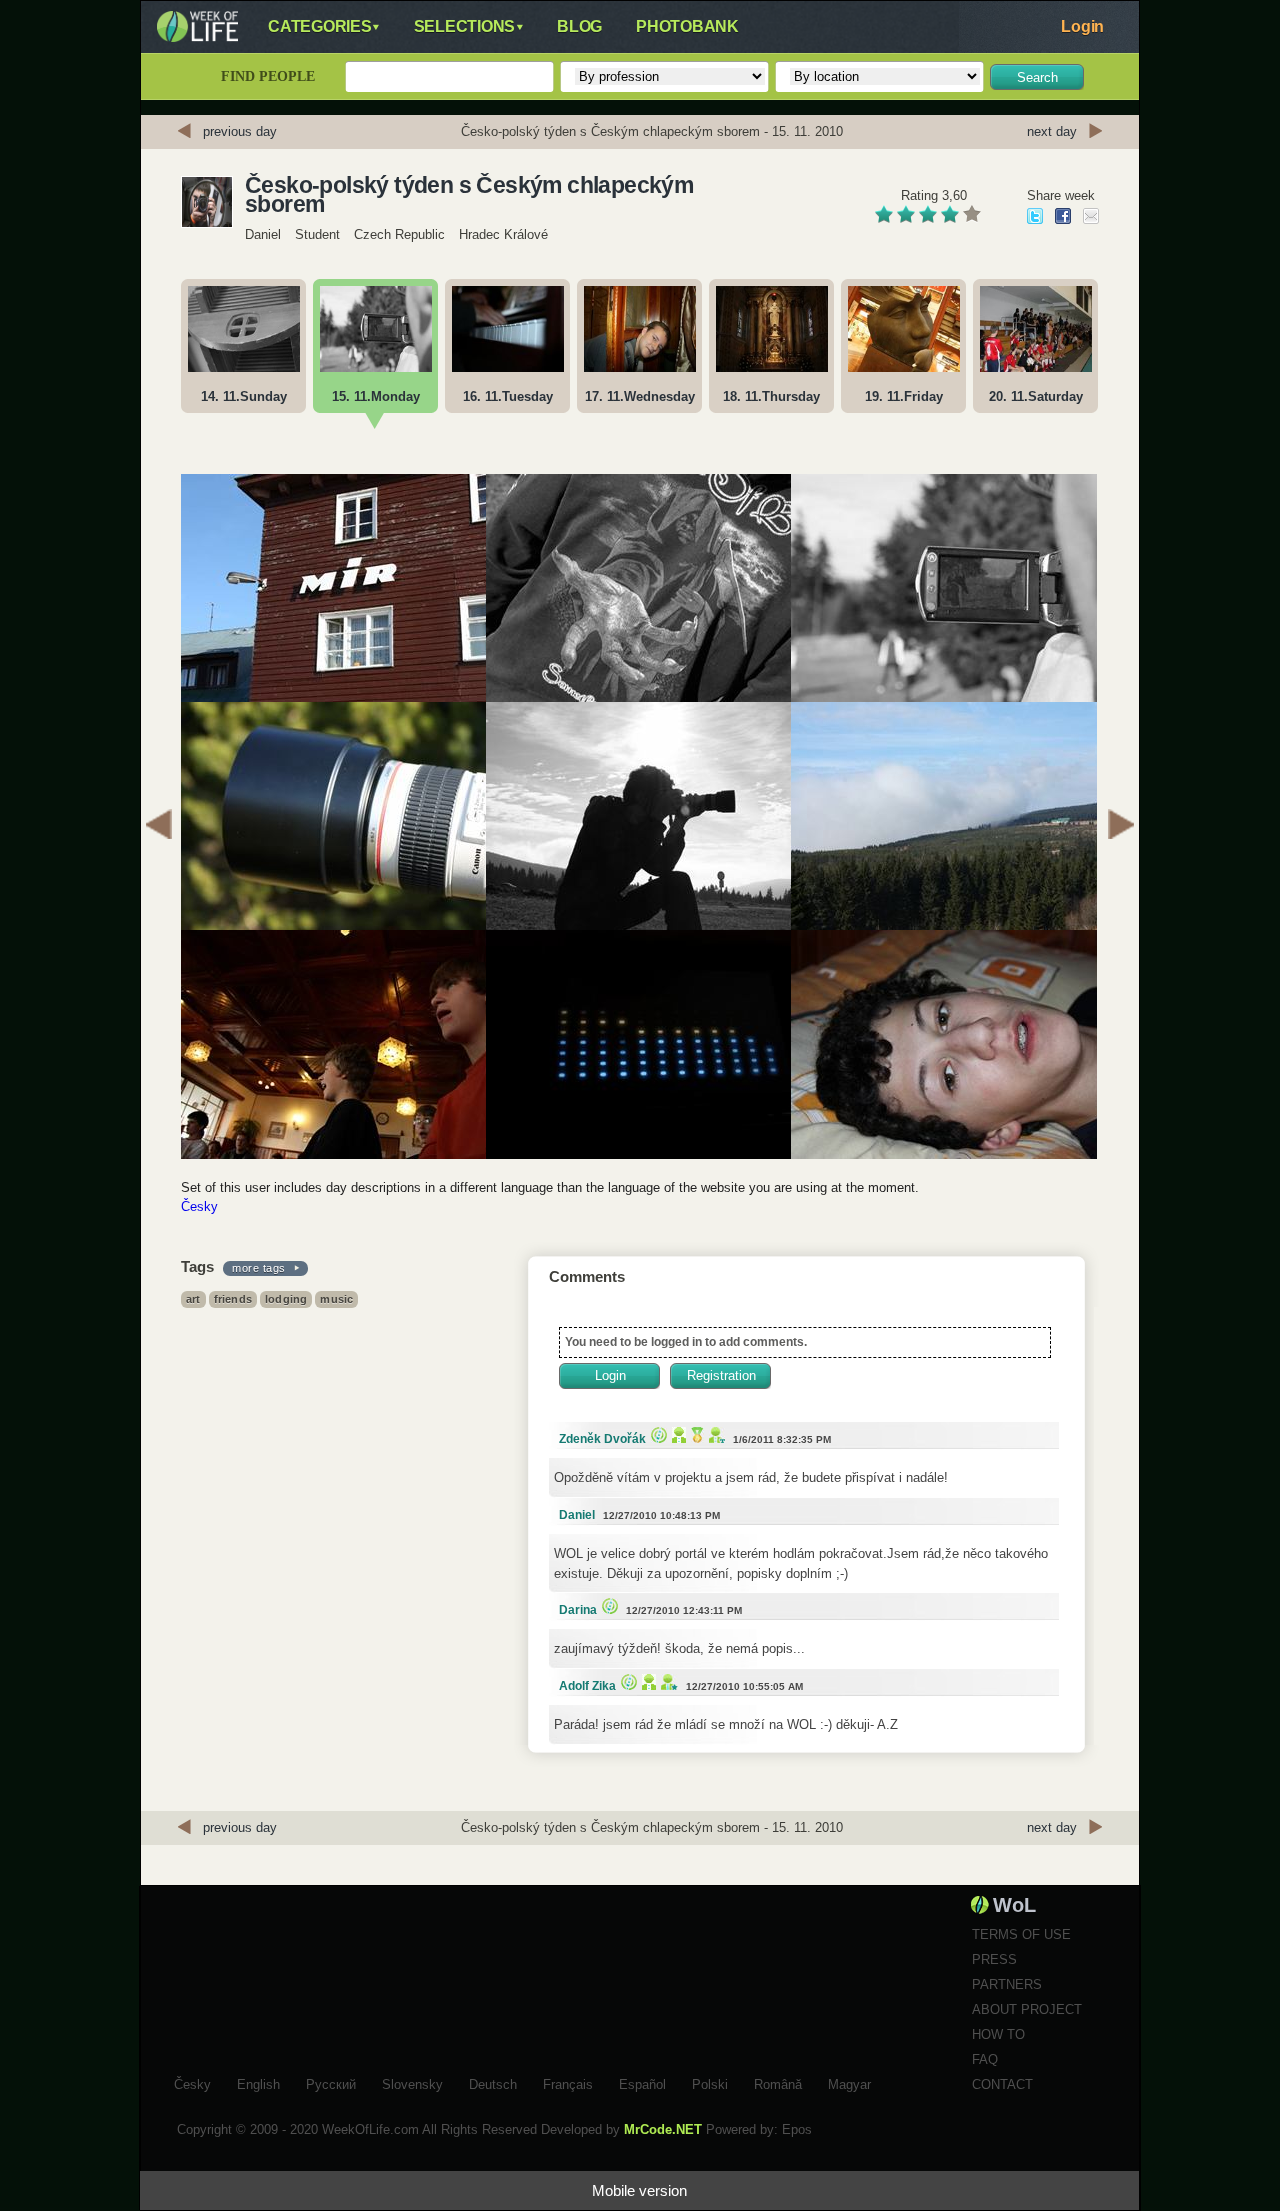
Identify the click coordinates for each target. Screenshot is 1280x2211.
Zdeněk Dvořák (602, 1439)
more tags (259, 1268)
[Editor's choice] (656, 1434)
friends (233, 1299)
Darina (578, 1610)
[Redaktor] (676, 1434)
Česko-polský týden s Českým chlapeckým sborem (469, 195)
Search (1037, 77)
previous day (240, 131)
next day (1052, 131)
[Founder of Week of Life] (667, 1681)
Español (642, 2082)
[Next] (1121, 827)
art (193, 1299)
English (258, 2082)
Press (994, 1959)
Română (778, 2082)
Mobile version (639, 2190)
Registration (721, 1375)
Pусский (331, 2082)
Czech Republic (399, 234)
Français (568, 2082)
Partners (1007, 1984)
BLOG (579, 26)
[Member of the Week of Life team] (714, 1434)
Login (1082, 26)
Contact (1002, 2084)
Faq (985, 2059)
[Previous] (159, 827)
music (336, 1299)
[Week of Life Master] (695, 1434)
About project (1027, 2009)
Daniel (263, 234)
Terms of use (1021, 1934)
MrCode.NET (663, 2129)
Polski (710, 2082)
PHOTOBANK (687, 26)
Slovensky (412, 2082)
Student (317, 234)
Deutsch (493, 2082)
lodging (286, 1299)
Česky (199, 1206)
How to (998, 2034)
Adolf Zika (587, 1686)
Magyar (849, 2082)
